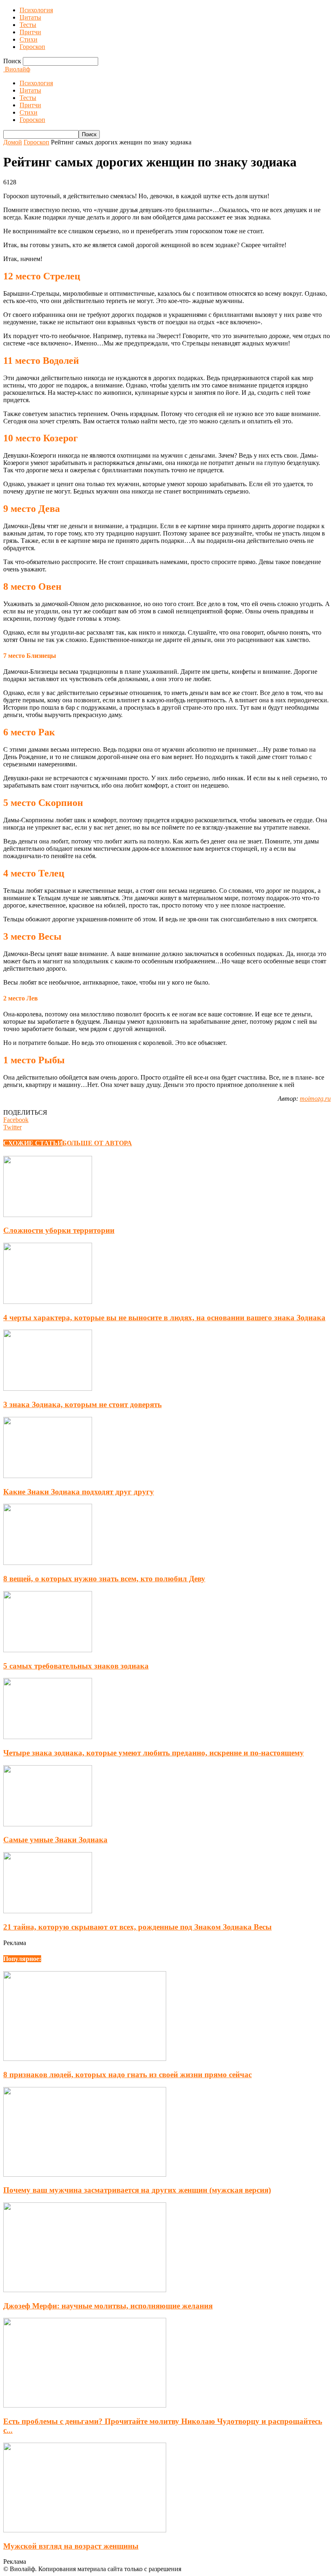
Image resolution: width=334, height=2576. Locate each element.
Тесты (28, 25)
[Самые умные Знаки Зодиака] (48, 1824)
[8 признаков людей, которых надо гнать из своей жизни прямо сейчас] (85, 2059)
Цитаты (30, 17)
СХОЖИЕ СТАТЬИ (33, 1143)
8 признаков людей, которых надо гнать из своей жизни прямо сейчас (127, 2075)
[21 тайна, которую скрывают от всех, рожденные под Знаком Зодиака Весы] (48, 1911)
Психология (36, 10)
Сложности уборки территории (59, 1230)
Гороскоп (32, 47)
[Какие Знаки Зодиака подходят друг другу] (48, 1476)
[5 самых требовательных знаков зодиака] (48, 1650)
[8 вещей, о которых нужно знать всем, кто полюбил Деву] (48, 1563)
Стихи (29, 39)
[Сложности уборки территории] (48, 1215)
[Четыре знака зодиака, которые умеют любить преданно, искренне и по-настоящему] (48, 1737)
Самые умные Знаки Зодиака (55, 1840)
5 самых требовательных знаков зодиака (76, 1666)
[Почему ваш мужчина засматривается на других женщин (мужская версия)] (85, 2174)
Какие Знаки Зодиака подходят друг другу (79, 1492)
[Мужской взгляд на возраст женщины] (85, 2530)
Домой (13, 142)
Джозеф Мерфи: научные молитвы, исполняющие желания (108, 2306)
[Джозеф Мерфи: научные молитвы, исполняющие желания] (85, 2290)
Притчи (30, 32)
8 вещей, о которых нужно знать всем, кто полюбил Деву (104, 1579)
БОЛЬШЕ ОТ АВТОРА (97, 1143)
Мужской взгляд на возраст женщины (71, 2546)
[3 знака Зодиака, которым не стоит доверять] (48, 1389)
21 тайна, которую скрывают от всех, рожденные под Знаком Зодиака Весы (137, 1927)
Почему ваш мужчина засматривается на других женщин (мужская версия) (137, 2190)
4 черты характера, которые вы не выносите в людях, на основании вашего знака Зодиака (164, 1318)
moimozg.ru (315, 1099)
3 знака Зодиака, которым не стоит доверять (82, 1404)
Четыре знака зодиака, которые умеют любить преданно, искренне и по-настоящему (154, 1753)
